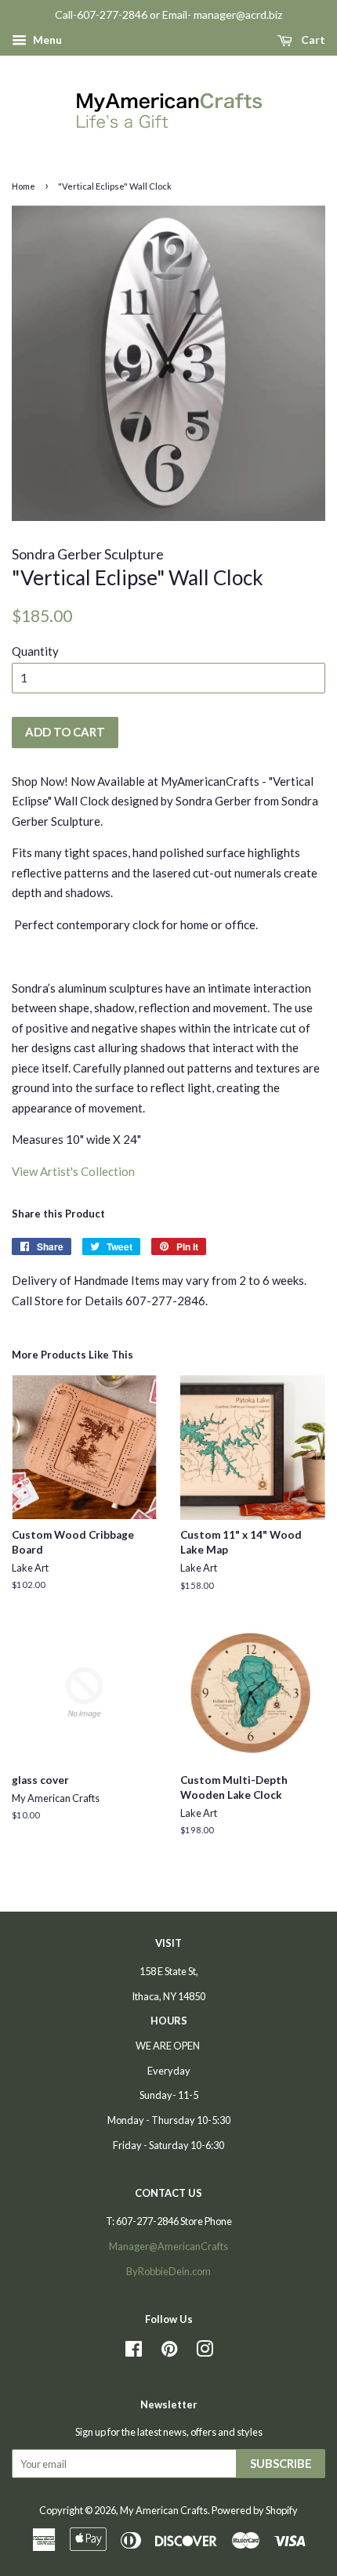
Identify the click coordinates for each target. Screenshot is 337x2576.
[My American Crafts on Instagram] (205, 2352)
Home (24, 186)
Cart (312, 40)
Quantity (35, 651)
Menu (46, 40)
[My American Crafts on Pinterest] (169, 2352)
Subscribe (281, 2463)
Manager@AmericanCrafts (168, 2246)
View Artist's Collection (73, 1171)
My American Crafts (164, 2510)
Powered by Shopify (255, 2510)
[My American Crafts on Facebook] (134, 2352)
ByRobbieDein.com (168, 2271)
